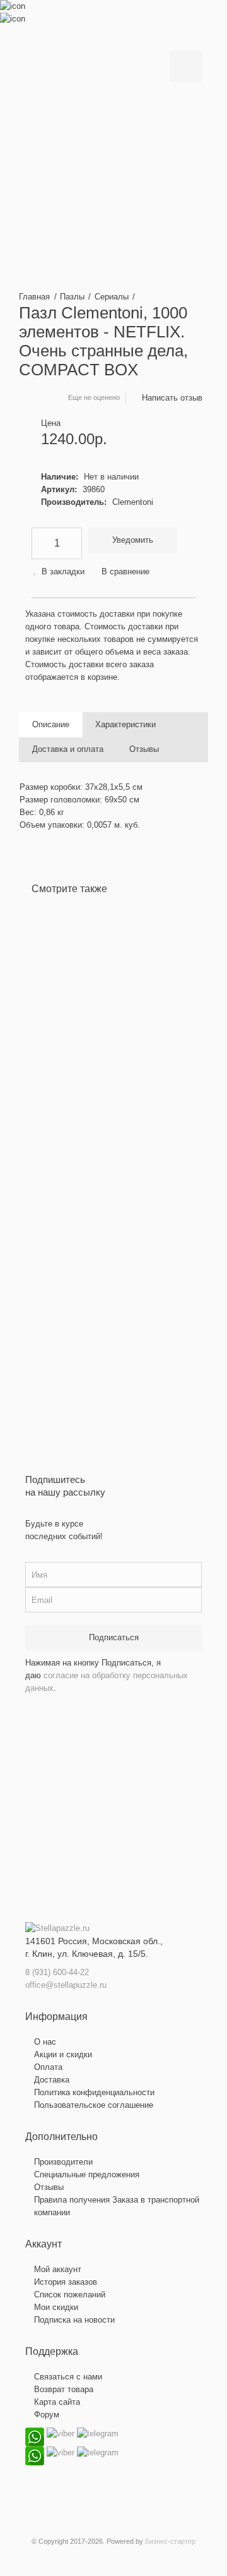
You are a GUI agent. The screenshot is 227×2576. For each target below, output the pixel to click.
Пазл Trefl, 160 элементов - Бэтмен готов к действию (189, 1006)
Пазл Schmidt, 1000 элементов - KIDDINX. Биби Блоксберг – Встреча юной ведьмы (107, 1031)
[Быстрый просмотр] (50, 1208)
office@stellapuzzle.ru (66, 1985)
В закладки (63, 571)
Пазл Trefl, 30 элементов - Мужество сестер (148, 1006)
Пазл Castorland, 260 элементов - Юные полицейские (71, 1006)
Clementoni (133, 502)
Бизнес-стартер (170, 2541)
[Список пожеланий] (50, 1170)
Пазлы (72, 297)
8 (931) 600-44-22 (57, 1972)
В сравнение (125, 571)
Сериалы (112, 297)
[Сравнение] (50, 1189)
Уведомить (133, 540)
